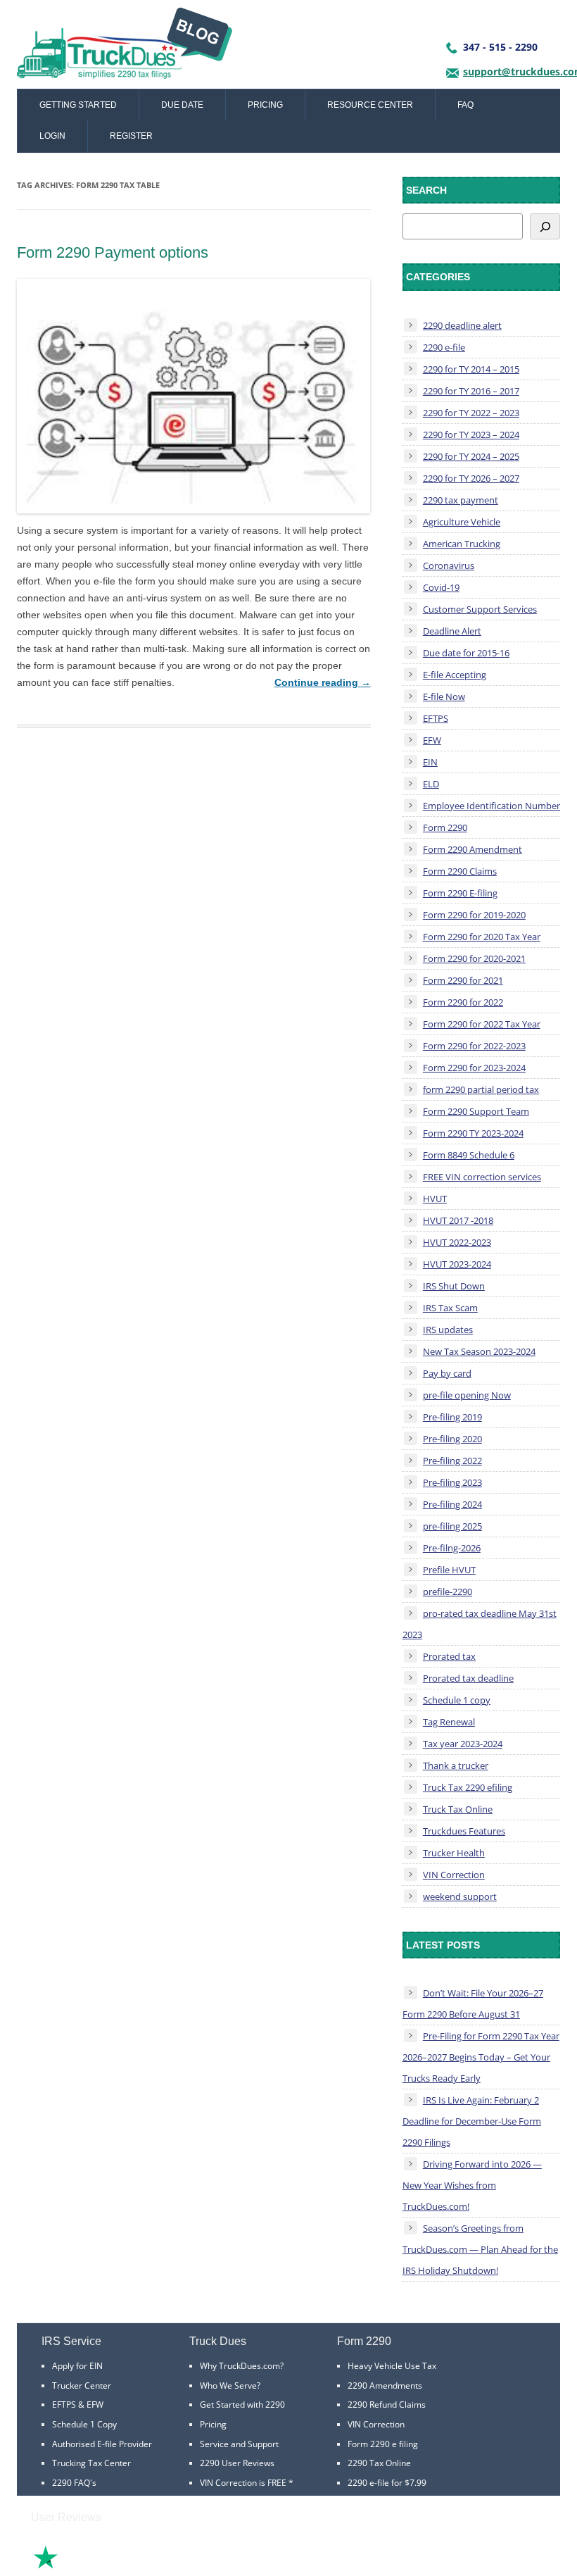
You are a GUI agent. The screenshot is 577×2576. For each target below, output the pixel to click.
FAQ (465, 105)
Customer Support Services (480, 609)
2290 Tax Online (379, 2463)
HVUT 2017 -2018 (458, 1220)
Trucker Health (454, 1853)
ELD (431, 784)
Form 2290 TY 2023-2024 (473, 1133)
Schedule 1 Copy (84, 2424)
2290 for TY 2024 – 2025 (471, 456)
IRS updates (448, 1330)
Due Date (182, 105)
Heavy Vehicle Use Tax (392, 2366)
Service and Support (239, 2444)
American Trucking (462, 544)
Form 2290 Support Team (476, 1111)
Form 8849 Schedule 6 (469, 1155)
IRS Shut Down (454, 1286)
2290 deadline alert (462, 325)
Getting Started (78, 105)
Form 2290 (445, 827)
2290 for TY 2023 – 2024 (471, 434)
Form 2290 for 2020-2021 (474, 958)
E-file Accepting (455, 675)
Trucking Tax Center (91, 2463)
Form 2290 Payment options (113, 252)
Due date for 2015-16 (466, 653)
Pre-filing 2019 (452, 1417)
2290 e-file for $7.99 (387, 2483)
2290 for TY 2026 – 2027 (471, 478)
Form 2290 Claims (460, 871)
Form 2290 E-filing (460, 893)
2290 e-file (444, 347)
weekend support (460, 1896)
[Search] (545, 226)
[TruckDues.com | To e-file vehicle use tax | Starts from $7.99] (125, 48)
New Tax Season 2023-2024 (479, 1351)
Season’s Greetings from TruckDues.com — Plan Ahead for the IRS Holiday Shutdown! (480, 2249)
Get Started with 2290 (242, 2405)
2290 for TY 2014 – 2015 (471, 369)
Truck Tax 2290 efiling (468, 1787)
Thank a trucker (456, 1765)
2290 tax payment (461, 500)
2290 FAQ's (74, 2483)
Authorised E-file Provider (102, 2444)
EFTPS (436, 718)
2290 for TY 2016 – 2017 (471, 391)
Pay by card (447, 1373)
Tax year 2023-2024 (463, 1744)
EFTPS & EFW (78, 2405)
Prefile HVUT (449, 1570)
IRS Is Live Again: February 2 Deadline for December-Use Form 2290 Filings (472, 2121)
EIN (430, 762)
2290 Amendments (385, 2386)
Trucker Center (82, 2386)
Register (131, 136)
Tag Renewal (449, 1722)
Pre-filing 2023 (452, 1482)
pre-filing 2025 (452, 1526)
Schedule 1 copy (457, 1700)
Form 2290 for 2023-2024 (474, 1068)
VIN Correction (454, 1875)
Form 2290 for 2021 (463, 980)
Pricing (265, 105)
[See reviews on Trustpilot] (84, 2567)
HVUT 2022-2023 (457, 1242)
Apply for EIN (77, 2366)
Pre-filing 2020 (452, 1439)
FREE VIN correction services (482, 1177)
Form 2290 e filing (383, 2444)
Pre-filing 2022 (452, 1461)
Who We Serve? (230, 2386)
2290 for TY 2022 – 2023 (471, 413)
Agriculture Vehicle (462, 522)
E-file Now (444, 696)
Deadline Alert (452, 631)
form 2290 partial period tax (481, 1089)
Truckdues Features (464, 1831)
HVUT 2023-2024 (457, 1264)
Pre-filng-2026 (452, 1548)
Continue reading (323, 682)
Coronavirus (449, 565)
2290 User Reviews (237, 2463)
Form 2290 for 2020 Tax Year (482, 937)
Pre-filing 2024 (452, 1504)
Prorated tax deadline (468, 1678)
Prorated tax (449, 1656)
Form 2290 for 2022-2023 (474, 1046)
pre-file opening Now (467, 1395)
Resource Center (370, 105)
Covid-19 (441, 587)
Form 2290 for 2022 (463, 1002)
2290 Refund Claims (387, 2405)
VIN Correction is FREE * (247, 2483)
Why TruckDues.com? (242, 2366)
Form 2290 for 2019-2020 (474, 915)
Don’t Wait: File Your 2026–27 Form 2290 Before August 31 (473, 2003)
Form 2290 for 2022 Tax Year (482, 1024)
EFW (432, 740)
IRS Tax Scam (450, 1308)
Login (52, 136)
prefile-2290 (448, 1592)
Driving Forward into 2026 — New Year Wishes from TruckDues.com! (472, 2185)
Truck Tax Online (458, 1809)
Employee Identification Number (492, 806)
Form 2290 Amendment (473, 849)
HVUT (435, 1199)
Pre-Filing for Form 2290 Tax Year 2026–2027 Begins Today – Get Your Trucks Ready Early (481, 2057)
